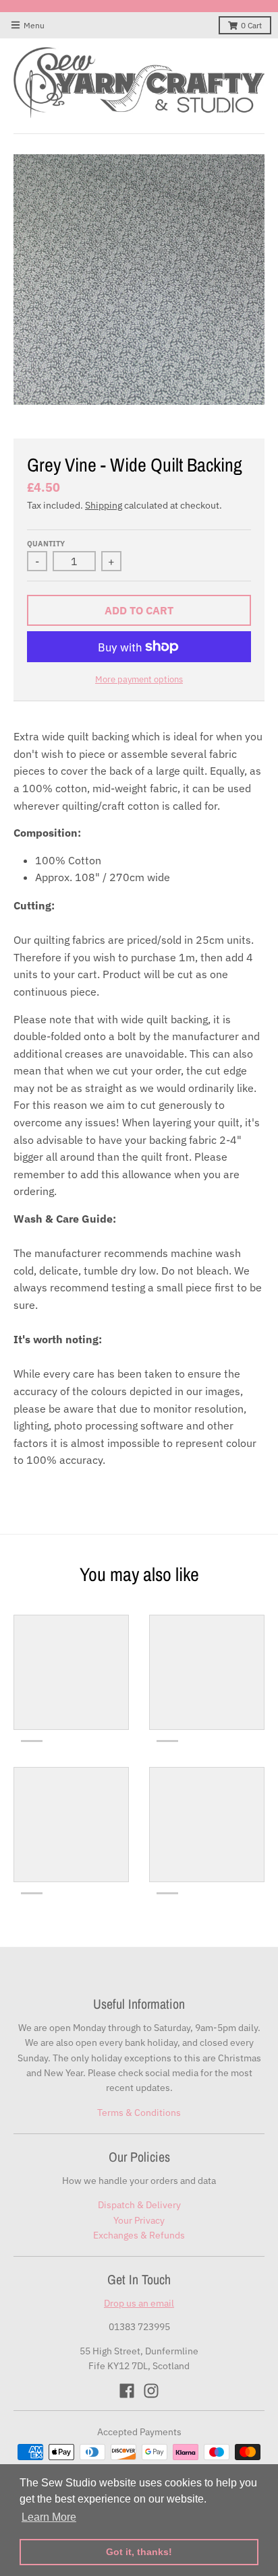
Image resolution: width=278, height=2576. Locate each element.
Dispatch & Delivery (139, 2205)
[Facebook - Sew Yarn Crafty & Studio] (127, 2391)
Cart (251, 25)
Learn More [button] (49, 2517)
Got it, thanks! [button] (139, 2552)
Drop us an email (139, 2303)
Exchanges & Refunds (139, 2235)
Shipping (104, 505)
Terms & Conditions (139, 2113)
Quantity (46, 544)
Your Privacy (139, 2220)
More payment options (139, 679)
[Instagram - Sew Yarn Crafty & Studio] (151, 2391)
